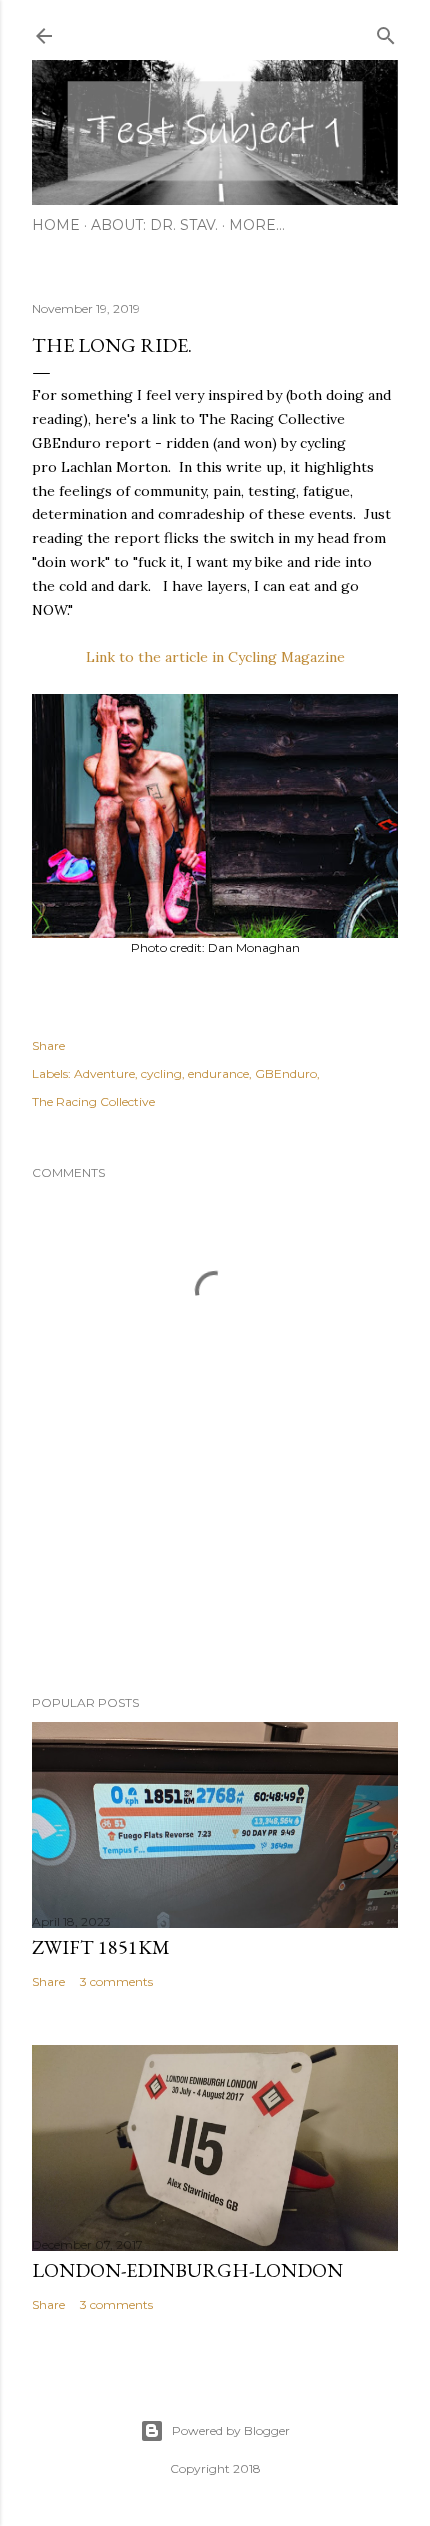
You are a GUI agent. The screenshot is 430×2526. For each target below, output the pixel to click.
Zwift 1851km (101, 1947)
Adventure (104, 1073)
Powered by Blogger (231, 2430)
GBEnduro (286, 1073)
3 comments (116, 1981)
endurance (218, 1073)
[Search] (386, 31)
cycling (161, 1073)
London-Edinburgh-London (187, 2270)
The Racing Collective (93, 1101)
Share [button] (48, 1045)
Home (56, 225)
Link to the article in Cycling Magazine (215, 657)
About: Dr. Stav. (154, 225)
